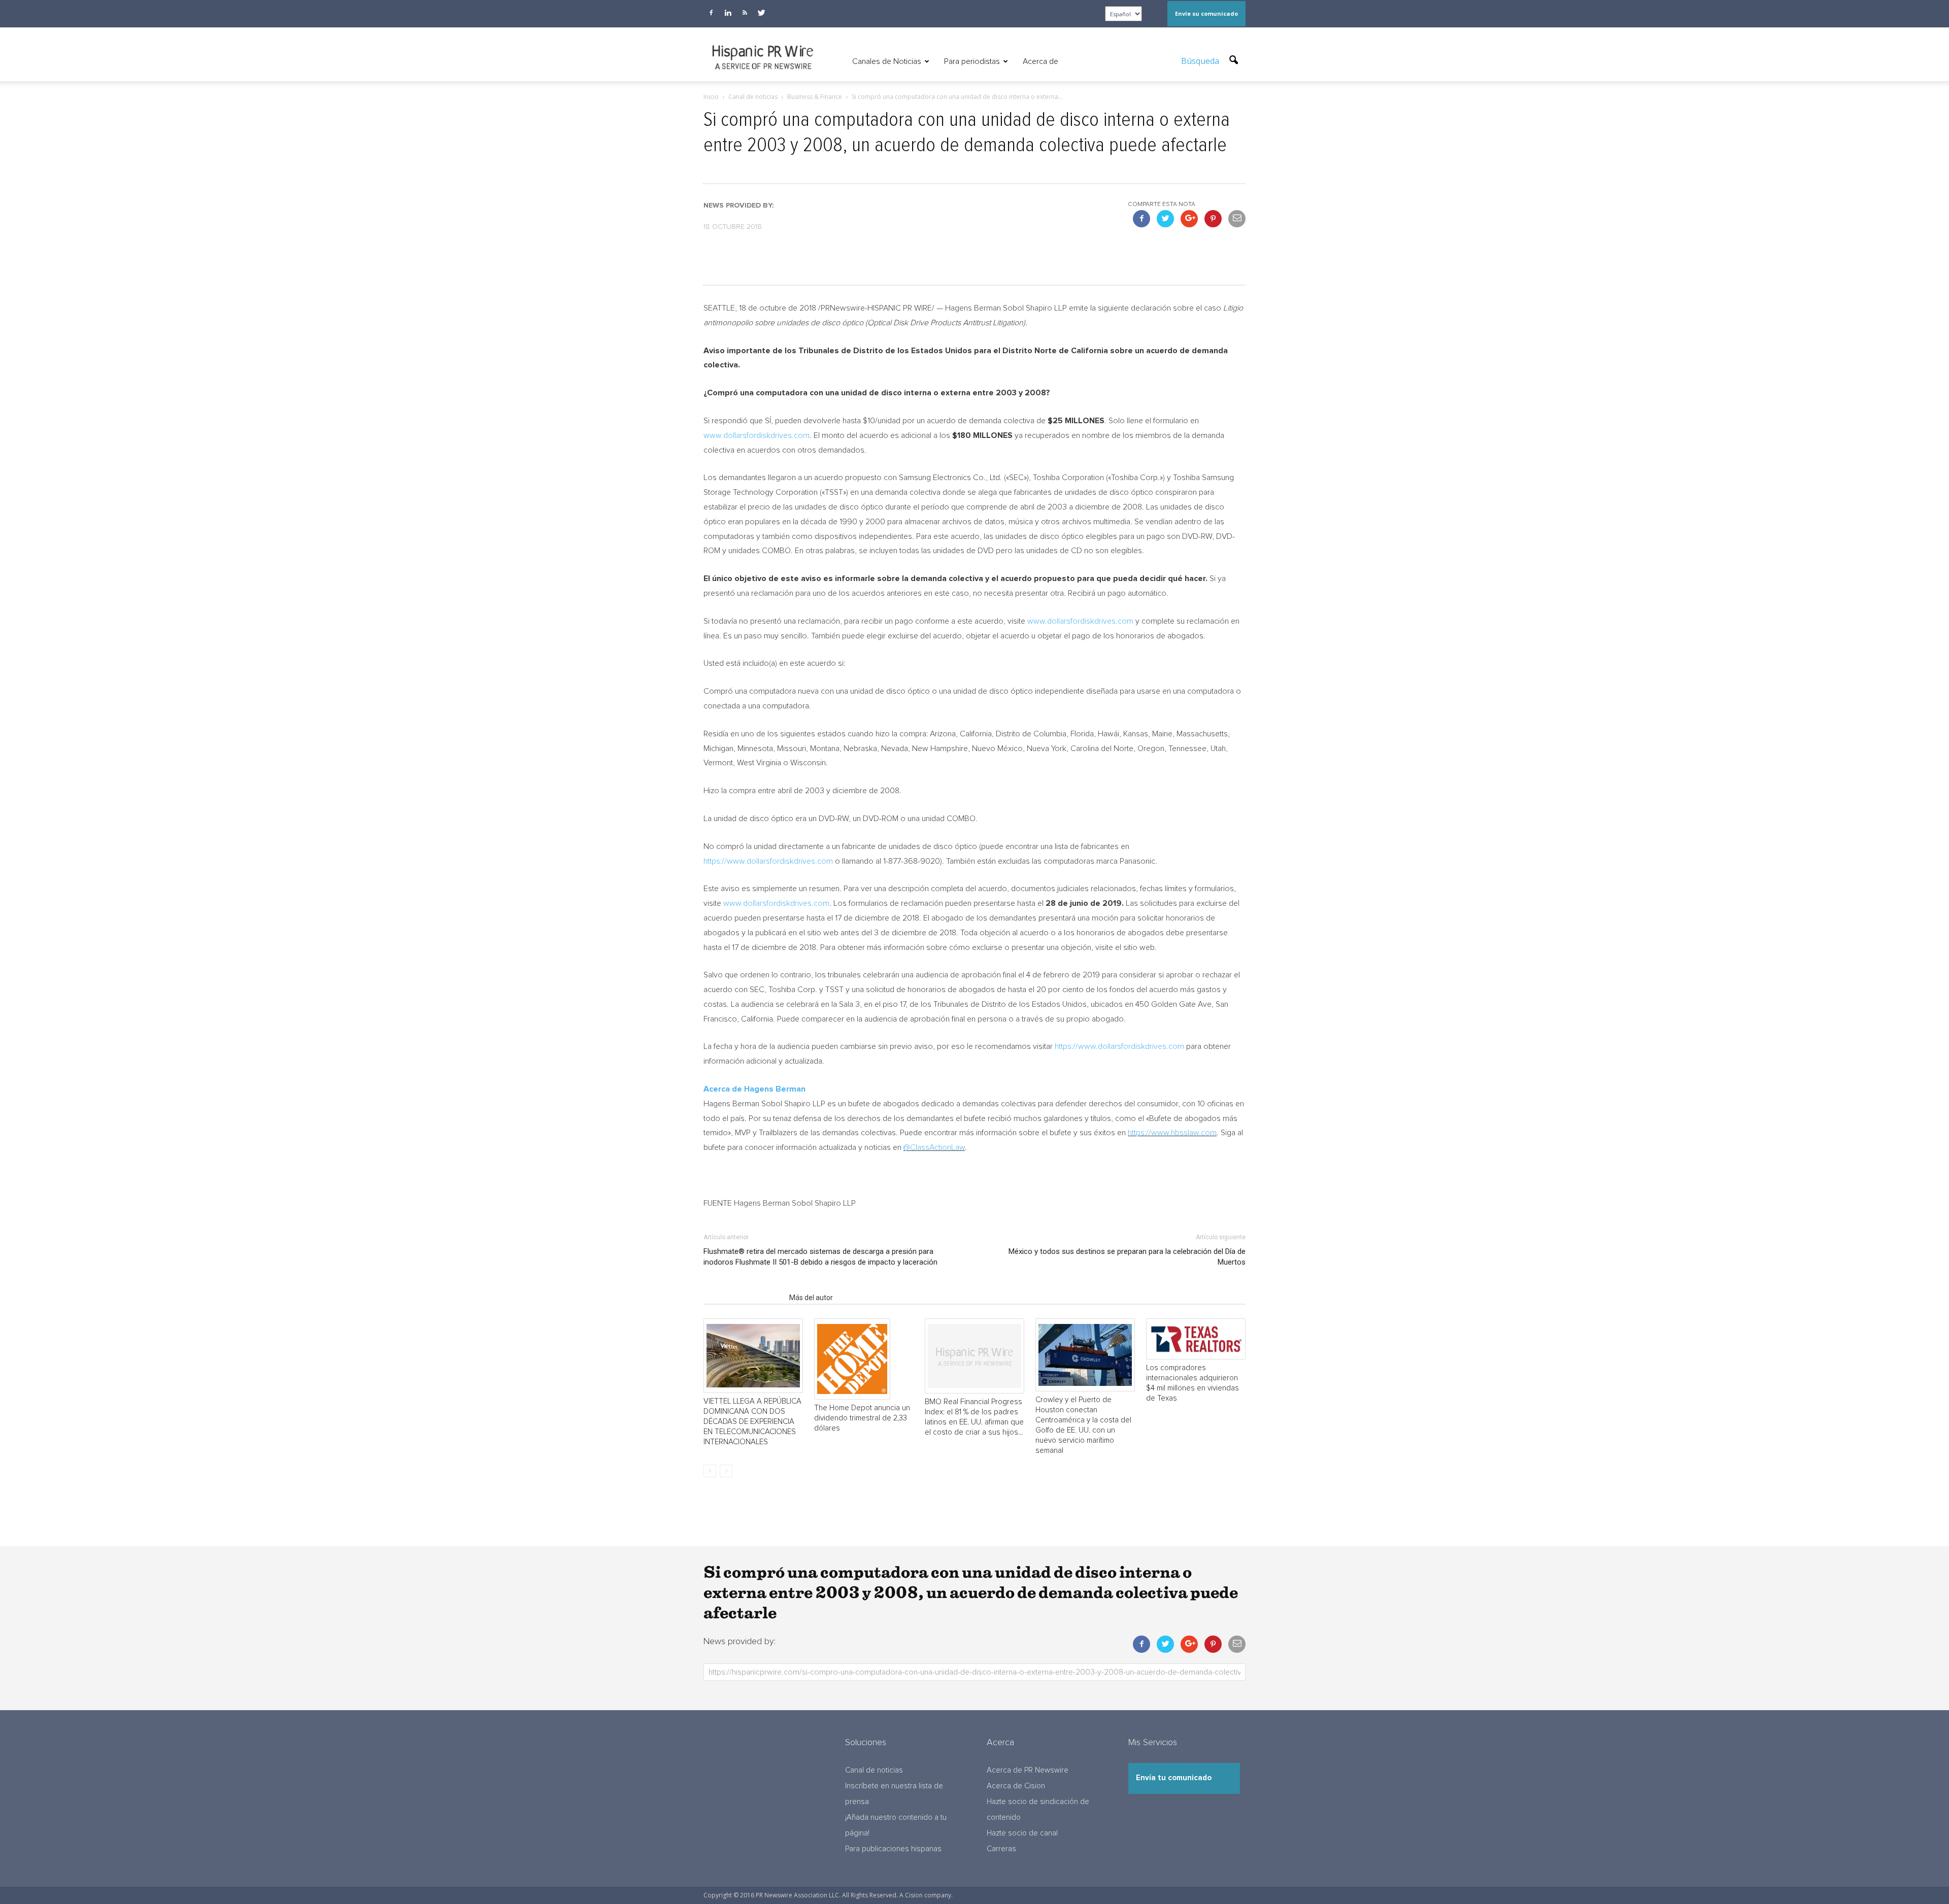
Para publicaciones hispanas (893, 1849)
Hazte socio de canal (1022, 1833)
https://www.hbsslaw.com (1172, 1133)
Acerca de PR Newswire (1028, 1770)
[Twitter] (761, 13)
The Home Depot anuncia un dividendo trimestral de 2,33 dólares (862, 1418)
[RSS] (745, 13)
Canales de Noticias (887, 61)
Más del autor (811, 1298)
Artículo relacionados (743, 1298)
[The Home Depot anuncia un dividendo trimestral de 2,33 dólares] (864, 1359)
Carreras (1001, 1849)
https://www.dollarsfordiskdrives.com (768, 861)
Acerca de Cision (1016, 1786)
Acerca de (1040, 61)
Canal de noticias (874, 1770)
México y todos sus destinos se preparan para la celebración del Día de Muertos (1127, 1257)
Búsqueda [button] (1201, 61)
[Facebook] (711, 13)
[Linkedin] (728, 13)
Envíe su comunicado (1206, 13)
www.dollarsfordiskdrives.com (757, 435)
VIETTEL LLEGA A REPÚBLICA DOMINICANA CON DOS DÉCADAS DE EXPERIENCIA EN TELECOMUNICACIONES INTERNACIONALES (752, 1422)
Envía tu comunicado (1174, 1778)
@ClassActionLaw (934, 1147)
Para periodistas (972, 61)
